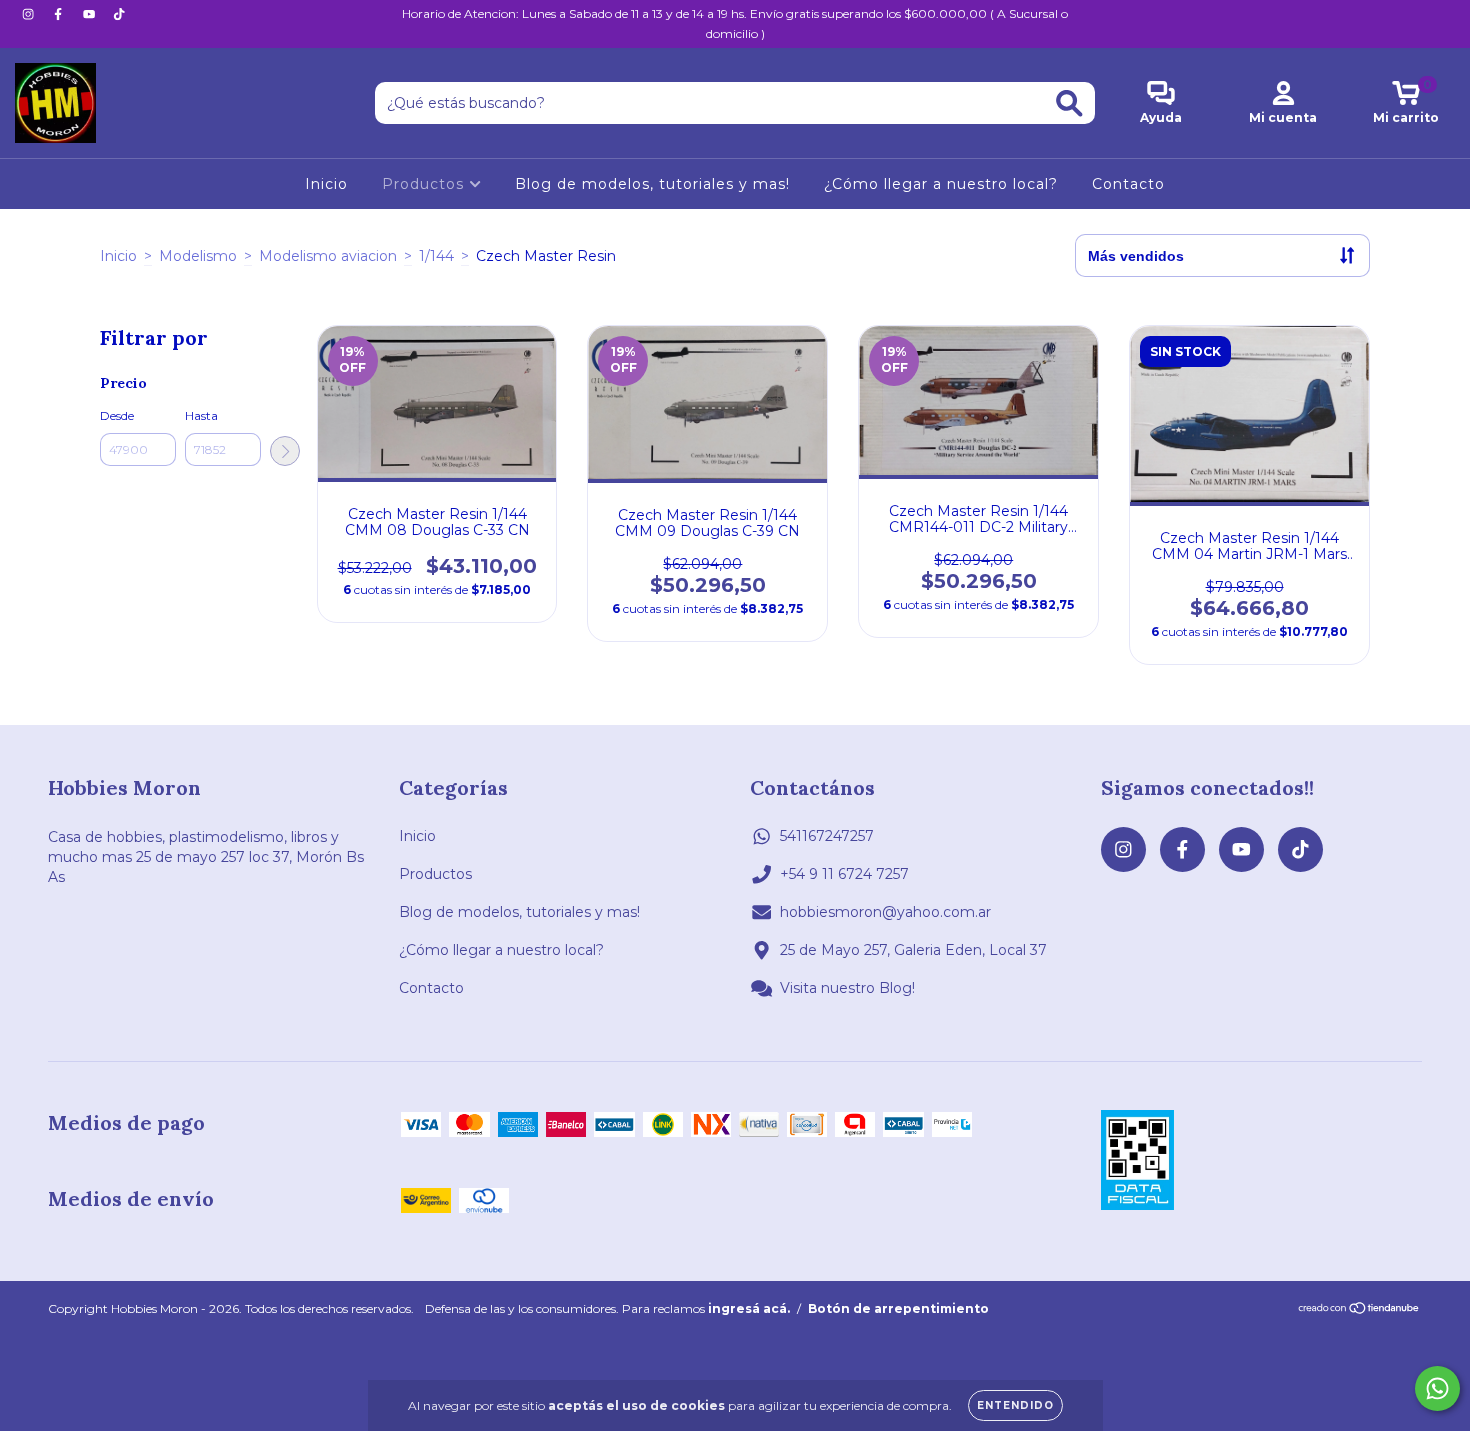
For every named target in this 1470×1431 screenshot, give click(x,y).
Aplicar (285, 451)
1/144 (436, 256)
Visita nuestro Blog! (847, 988)
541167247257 (827, 836)
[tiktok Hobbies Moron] (119, 14)
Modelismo (198, 256)
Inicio (326, 184)
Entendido (1015, 1405)
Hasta (201, 415)
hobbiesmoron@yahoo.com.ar (885, 912)
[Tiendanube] (1359, 1310)
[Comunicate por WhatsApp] (1437, 1388)
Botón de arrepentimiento (898, 1308)
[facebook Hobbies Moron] (60, 14)
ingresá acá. (749, 1308)
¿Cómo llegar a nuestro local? (941, 184)
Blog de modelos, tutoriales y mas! (652, 184)
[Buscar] (1069, 103)
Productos (425, 184)
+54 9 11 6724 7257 (844, 874)
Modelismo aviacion (328, 256)
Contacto (1128, 184)
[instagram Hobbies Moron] (30, 14)
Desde (117, 415)
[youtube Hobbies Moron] (91, 14)
